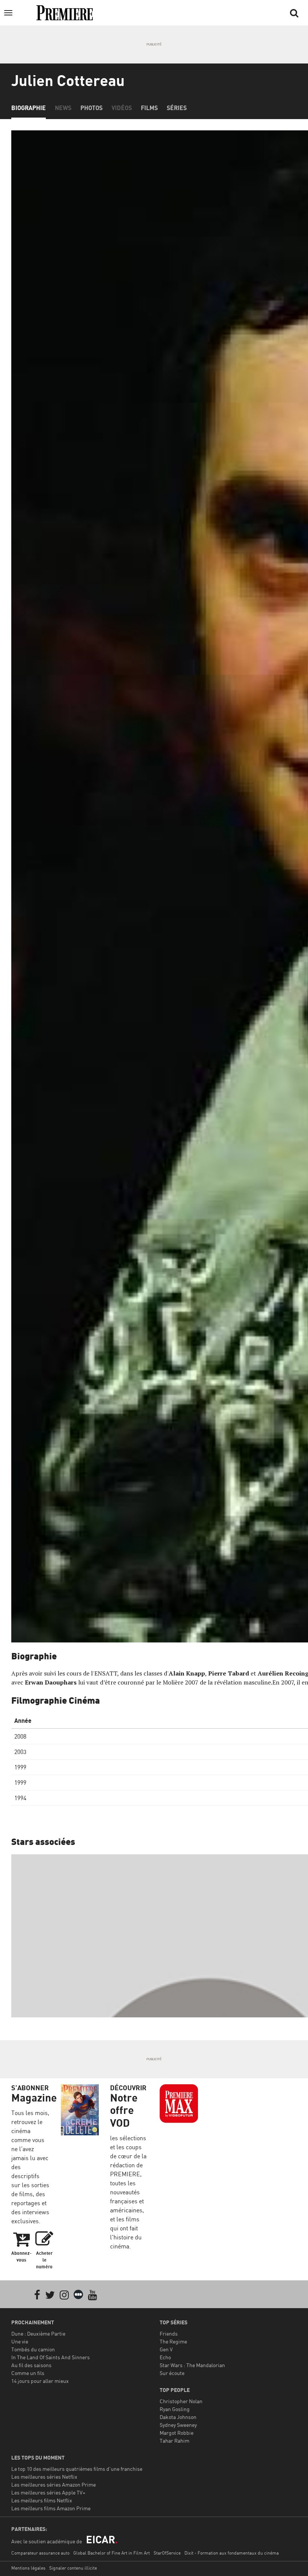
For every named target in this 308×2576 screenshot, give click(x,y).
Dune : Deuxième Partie (38, 2334)
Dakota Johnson (178, 2417)
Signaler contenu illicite (73, 2568)
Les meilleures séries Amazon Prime (54, 2485)
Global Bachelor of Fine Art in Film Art (112, 2553)
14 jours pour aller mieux (40, 2381)
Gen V (166, 2349)
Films (149, 108)
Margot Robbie (177, 2433)
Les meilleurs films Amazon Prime (51, 2508)
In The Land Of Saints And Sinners (51, 2357)
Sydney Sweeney (178, 2425)
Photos (91, 108)
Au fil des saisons (31, 2365)
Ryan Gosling (175, 2409)
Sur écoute (172, 2373)
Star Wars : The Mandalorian (192, 2365)
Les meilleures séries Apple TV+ (48, 2492)
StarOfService (167, 2553)
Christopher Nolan (181, 2401)
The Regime (173, 2341)
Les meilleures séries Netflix (44, 2477)
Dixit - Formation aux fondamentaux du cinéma (232, 2553)
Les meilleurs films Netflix (42, 2500)
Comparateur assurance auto (40, 2553)
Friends (169, 2334)
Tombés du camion (33, 2349)
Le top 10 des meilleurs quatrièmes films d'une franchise (77, 2469)
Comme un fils (28, 2373)
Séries (177, 108)
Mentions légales (28, 2568)
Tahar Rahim (174, 2441)
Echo (165, 2357)
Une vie (20, 2341)
